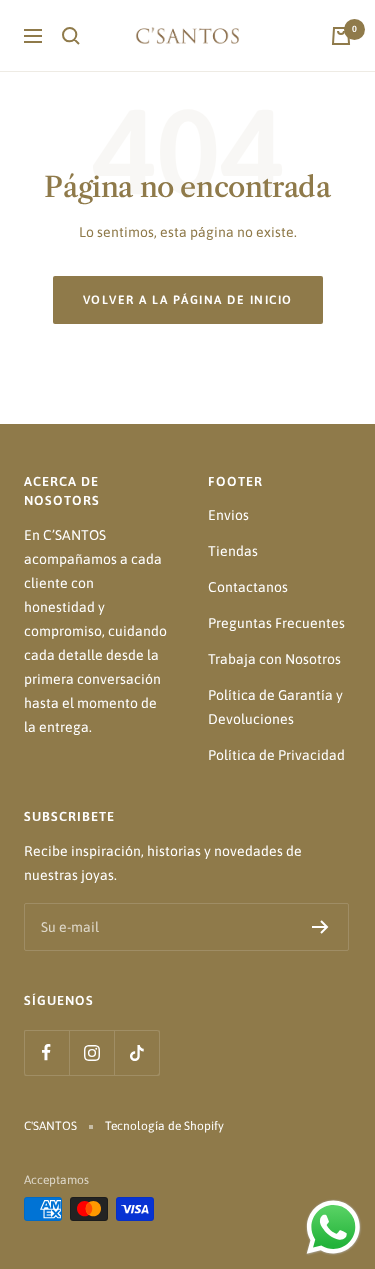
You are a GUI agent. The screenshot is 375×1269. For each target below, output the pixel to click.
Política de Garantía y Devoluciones (275, 707)
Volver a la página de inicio (188, 300)
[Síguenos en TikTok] (136, 1052)
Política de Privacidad (276, 755)
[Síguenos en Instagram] (91, 1052)
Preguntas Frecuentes (276, 623)
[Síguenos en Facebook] (46, 1052)
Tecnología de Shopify (164, 1126)
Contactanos (248, 587)
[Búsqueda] (71, 36)
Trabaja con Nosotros (274, 659)
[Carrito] (341, 36)
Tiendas (233, 551)
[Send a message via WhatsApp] (333, 1227)
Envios (228, 515)
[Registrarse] (320, 927)
